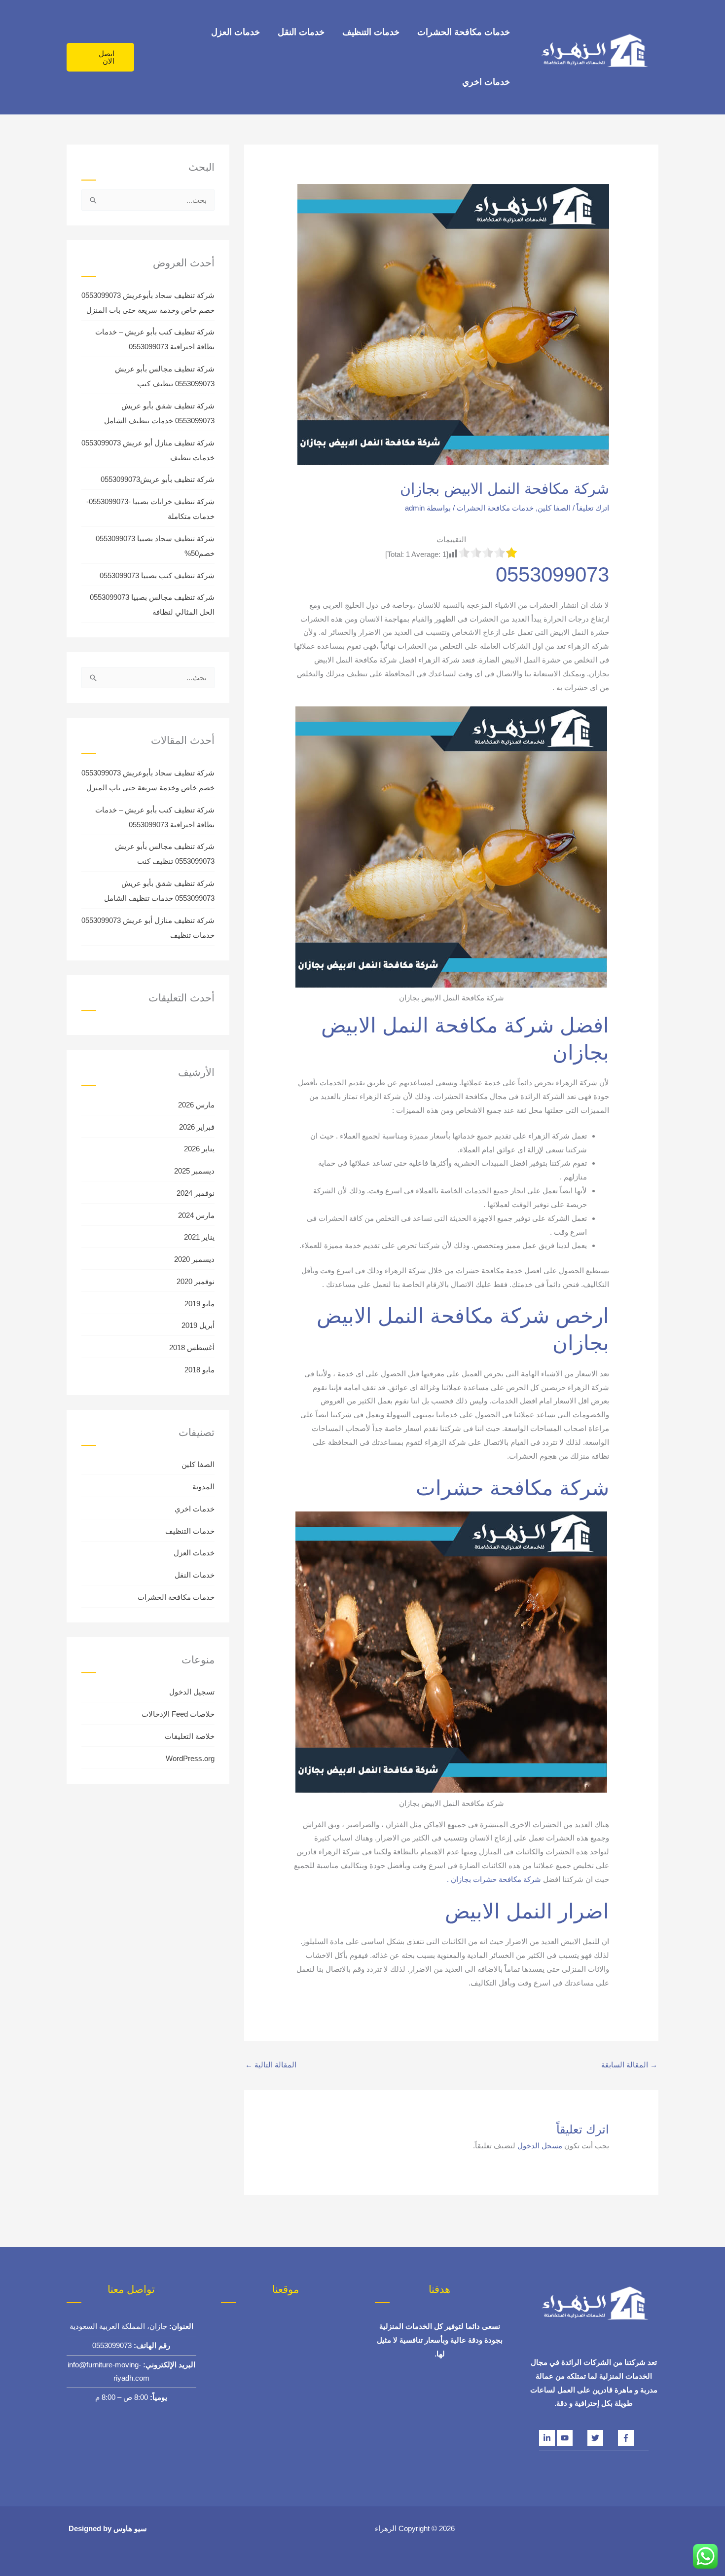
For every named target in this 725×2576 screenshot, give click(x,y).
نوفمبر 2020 (196, 1281)
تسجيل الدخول (192, 1692)
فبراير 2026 (197, 1127)
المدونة (203, 1487)
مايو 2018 (199, 1370)
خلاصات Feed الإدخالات (178, 1714)
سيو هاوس (130, 2528)
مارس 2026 (196, 1105)
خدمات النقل (301, 32)
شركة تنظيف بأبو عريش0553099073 (158, 479)
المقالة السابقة (629, 2065)
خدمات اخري (486, 82)
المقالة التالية (271, 2065)
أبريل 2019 (198, 1325)
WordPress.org (190, 1758)
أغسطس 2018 (192, 1347)
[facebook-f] (633, 2438)
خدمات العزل (236, 32)
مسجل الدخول (540, 2146)
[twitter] (603, 2438)
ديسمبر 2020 (194, 1259)
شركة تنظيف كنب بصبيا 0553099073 (157, 575)
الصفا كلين (554, 508)
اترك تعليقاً (593, 508)
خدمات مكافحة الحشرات (464, 32)
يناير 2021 (199, 1237)
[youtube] (572, 2438)
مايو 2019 (199, 1304)
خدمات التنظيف (371, 32)
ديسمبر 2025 (194, 1171)
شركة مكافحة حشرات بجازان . (495, 1879)
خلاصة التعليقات (190, 1736)
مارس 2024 (196, 1215)
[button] (100, 57)
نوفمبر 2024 (196, 1193)
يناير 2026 (199, 1149)
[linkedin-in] (548, 2438)
